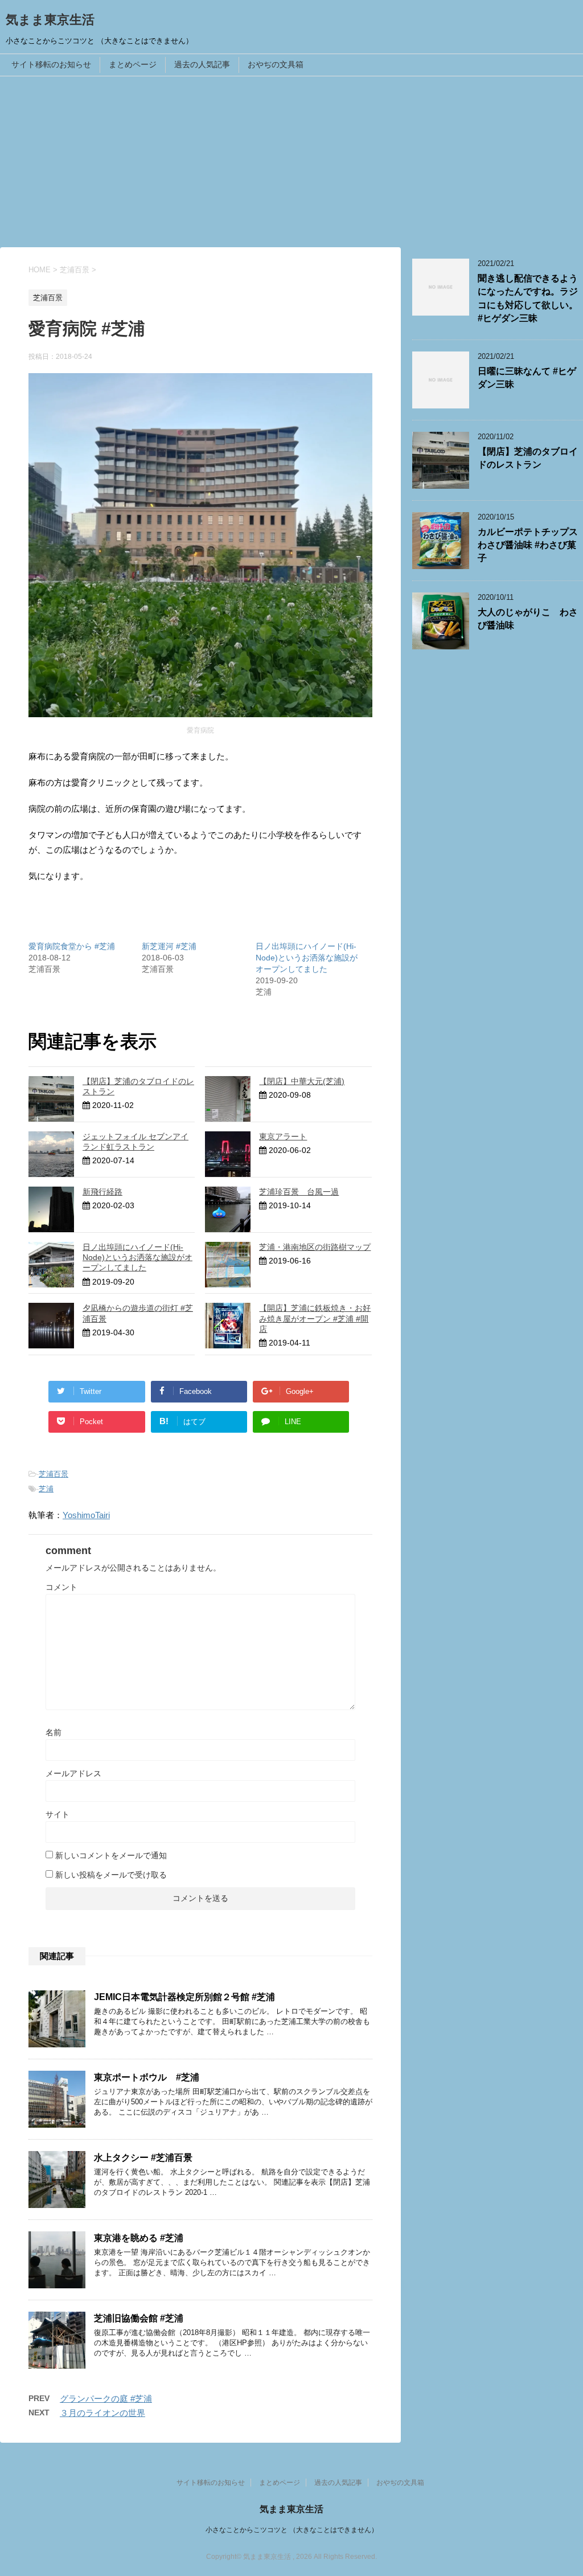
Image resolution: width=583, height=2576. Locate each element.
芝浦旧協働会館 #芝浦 (139, 2318)
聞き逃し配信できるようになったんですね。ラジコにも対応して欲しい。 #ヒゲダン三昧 (528, 298)
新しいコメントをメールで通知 (111, 1855)
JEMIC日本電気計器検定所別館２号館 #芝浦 (184, 1997)
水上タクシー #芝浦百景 (143, 2158)
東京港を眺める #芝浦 (139, 2238)
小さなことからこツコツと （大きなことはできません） (292, 2530)
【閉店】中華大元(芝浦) (302, 1081)
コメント (61, 1587)
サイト (58, 1814)
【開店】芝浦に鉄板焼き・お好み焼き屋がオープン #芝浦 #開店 (315, 1318)
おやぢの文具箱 (276, 64)
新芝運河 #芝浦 (169, 946)
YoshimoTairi (86, 1515)
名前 (54, 1732)
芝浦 (46, 1489)
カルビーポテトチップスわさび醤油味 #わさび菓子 (528, 545)
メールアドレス (73, 1773)
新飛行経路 (102, 1192)
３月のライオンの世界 (102, 2413)
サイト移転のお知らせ (51, 64)
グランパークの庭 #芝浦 (106, 2399)
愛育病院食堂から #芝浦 (72, 946)
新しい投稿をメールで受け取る (111, 1875)
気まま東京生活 (50, 20)
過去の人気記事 (202, 64)
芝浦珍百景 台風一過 (299, 1192)
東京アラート (283, 1136)
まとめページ (133, 64)
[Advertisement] (291, 162)
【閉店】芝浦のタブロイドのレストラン (528, 458)
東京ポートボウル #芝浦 (147, 2077)
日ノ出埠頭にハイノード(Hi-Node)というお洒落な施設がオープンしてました (307, 958)
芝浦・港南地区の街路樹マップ (315, 1247)
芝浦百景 (54, 1474)
